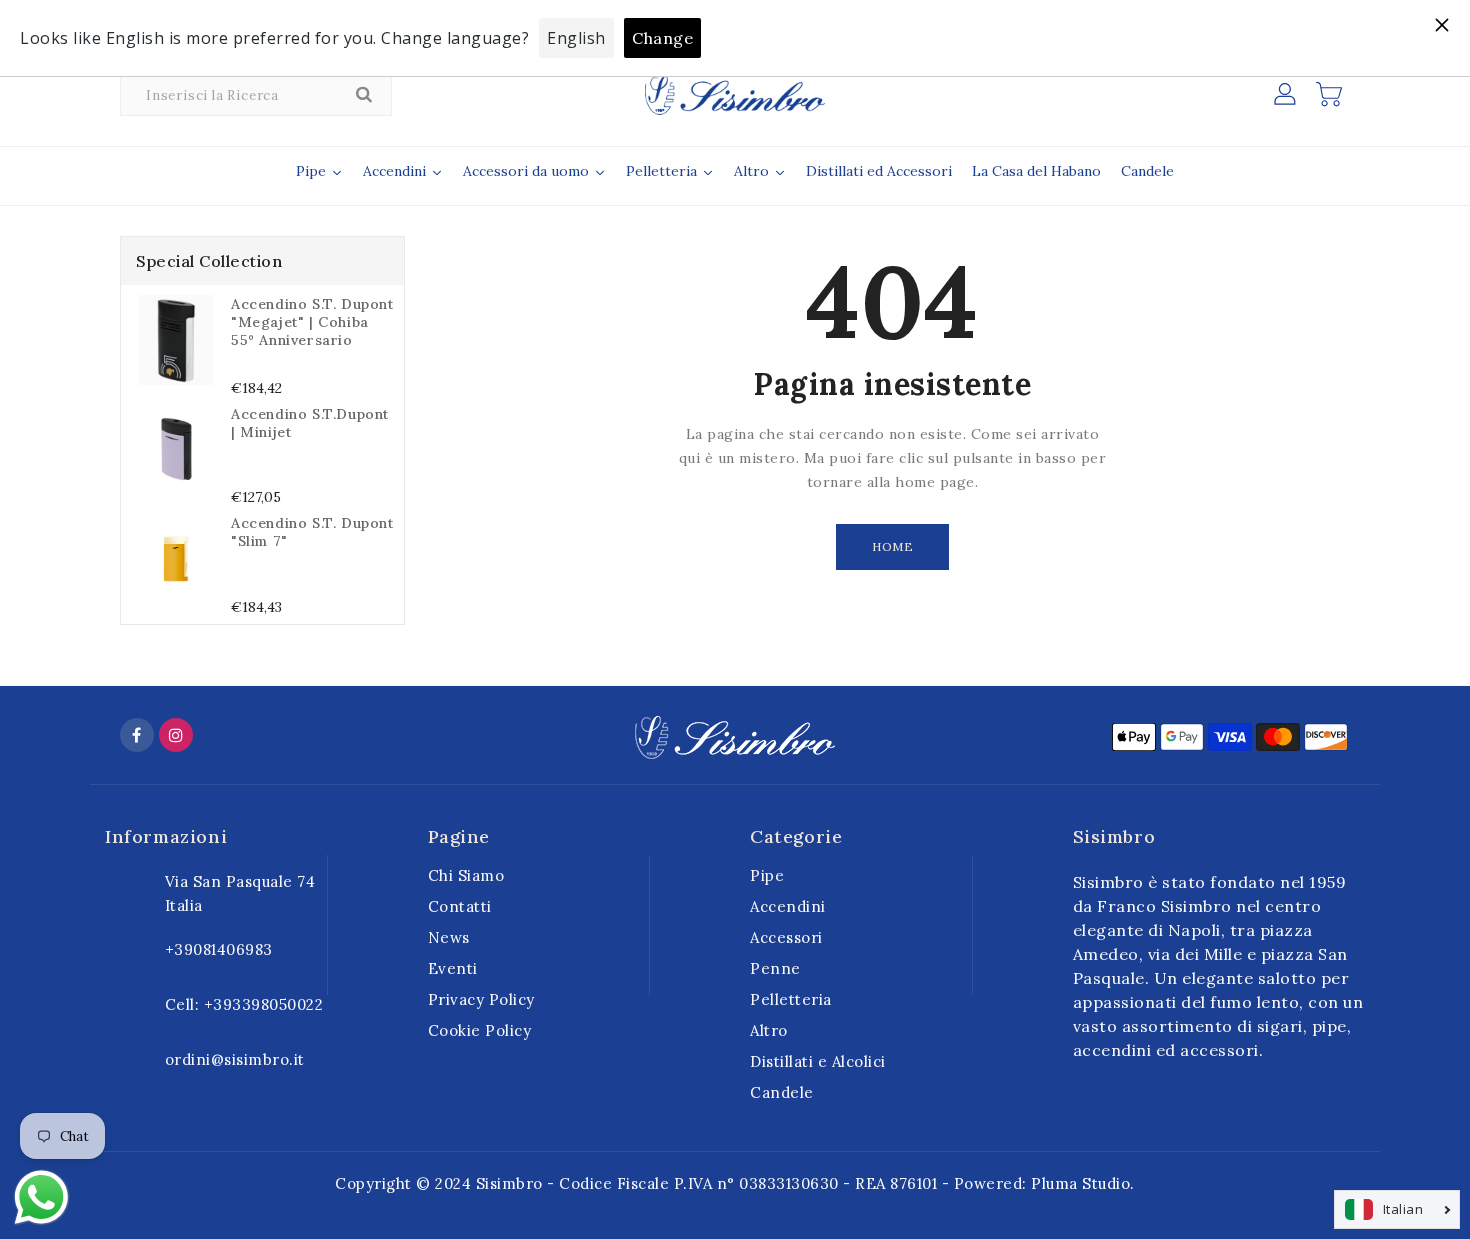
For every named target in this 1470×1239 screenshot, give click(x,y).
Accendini (788, 906)
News (449, 937)
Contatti (460, 906)
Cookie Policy (480, 1030)
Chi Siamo (466, 875)
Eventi (453, 968)
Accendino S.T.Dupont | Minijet (310, 423)
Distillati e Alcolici (818, 1061)
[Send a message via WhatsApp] (41, 1197)
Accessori (786, 937)
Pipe (767, 875)
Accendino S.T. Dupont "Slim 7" (312, 532)
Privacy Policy (481, 999)
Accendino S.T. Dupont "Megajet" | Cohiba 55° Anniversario (312, 322)
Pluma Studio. (1083, 1183)
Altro (769, 1030)
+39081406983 (219, 949)
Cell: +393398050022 (244, 1004)
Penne (775, 968)
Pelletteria (791, 999)
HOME (892, 546)
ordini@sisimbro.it (235, 1059)
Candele (782, 1092)
